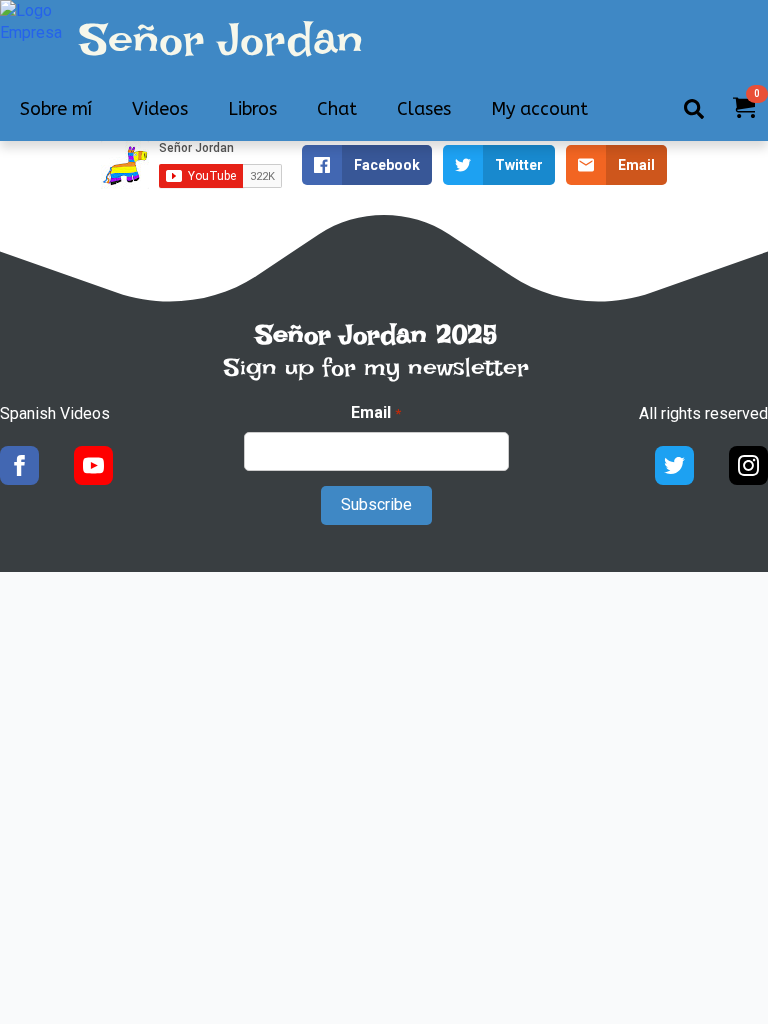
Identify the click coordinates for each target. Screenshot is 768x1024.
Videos (160, 109)
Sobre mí (56, 109)
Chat (337, 109)
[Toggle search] (694, 109)
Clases (424, 109)
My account (539, 109)
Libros (252, 109)
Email (375, 412)
